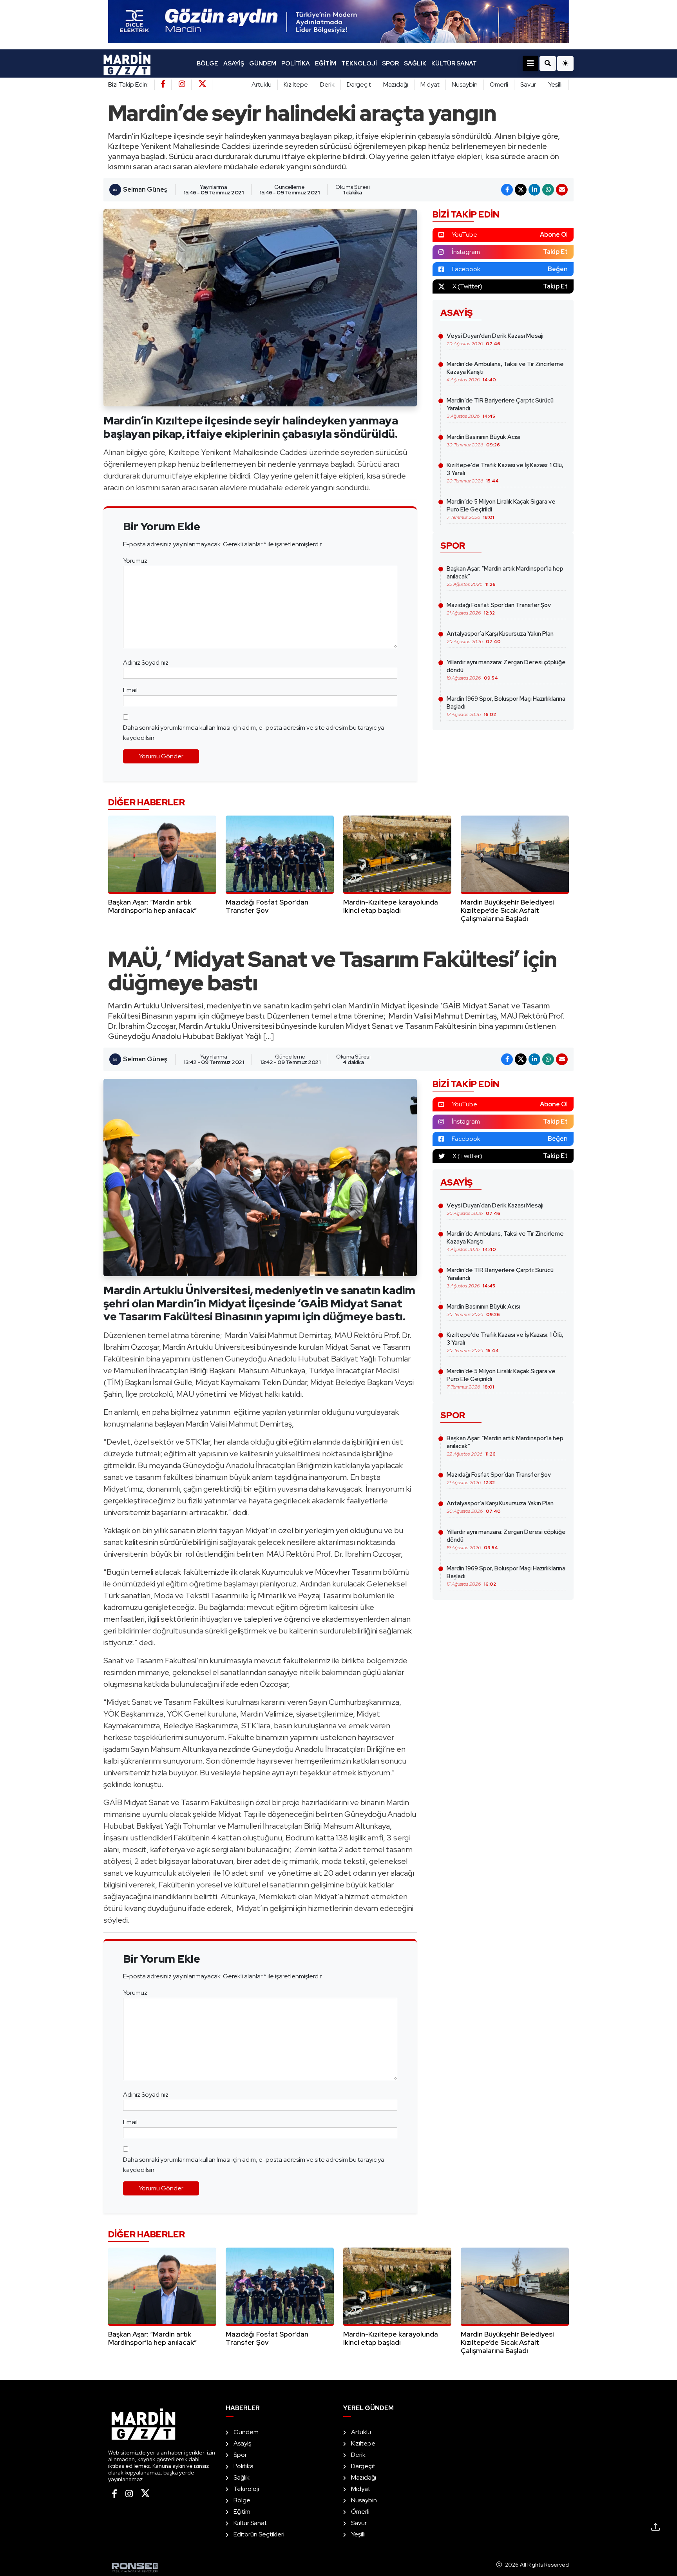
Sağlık (415, 63)
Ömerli (499, 84)
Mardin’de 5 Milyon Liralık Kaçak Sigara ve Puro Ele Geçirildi (501, 509)
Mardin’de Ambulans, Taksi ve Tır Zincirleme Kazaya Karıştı (505, 372)
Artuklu (262, 84)
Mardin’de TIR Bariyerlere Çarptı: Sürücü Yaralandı (500, 408)
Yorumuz (135, 561)
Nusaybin (465, 84)
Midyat (430, 84)
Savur (528, 84)
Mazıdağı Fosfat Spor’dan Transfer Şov (499, 609)
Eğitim (326, 63)
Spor (390, 63)
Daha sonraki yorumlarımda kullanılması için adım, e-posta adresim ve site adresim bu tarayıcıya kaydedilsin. (254, 733)
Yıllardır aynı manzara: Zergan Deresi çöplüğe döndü (506, 670)
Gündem (263, 63)
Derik (327, 84)
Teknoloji (359, 63)
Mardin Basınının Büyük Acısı (483, 441)
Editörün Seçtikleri (259, 2534)
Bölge (207, 63)
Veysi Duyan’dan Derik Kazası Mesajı (495, 339)
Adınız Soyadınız (146, 663)
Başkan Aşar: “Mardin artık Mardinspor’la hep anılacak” (505, 576)
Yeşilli (555, 84)
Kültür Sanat (454, 63)
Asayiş (234, 63)
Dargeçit (359, 84)
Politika (296, 63)
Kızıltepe (296, 84)
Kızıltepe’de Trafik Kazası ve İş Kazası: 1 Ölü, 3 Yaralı (505, 473)
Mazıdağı (396, 84)
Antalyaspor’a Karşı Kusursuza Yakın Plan (500, 637)
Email (130, 690)
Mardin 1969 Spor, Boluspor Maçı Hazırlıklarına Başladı (506, 706)
